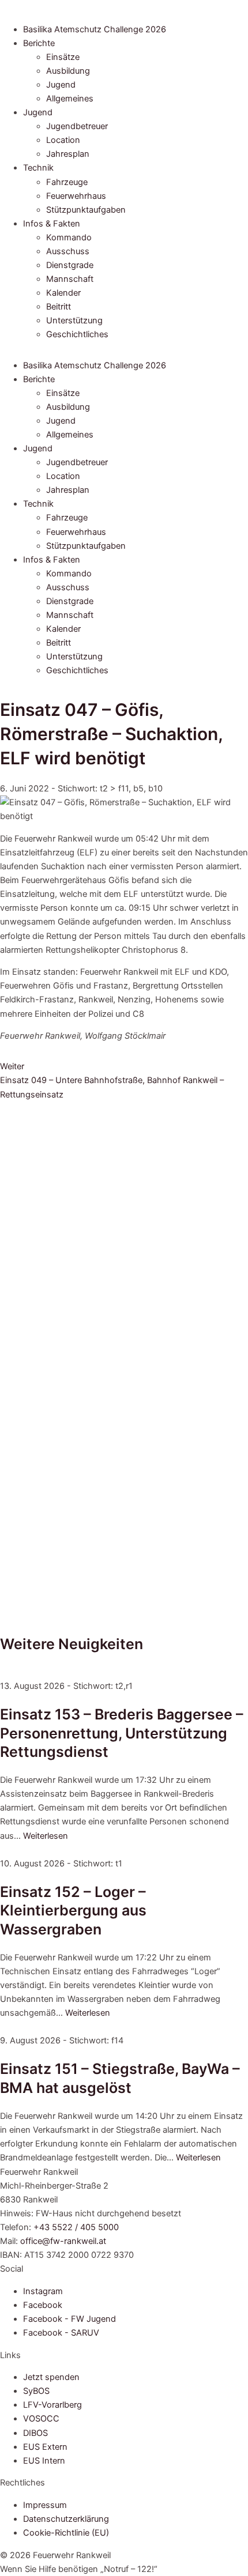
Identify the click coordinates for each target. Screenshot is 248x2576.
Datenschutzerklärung (66, 2519)
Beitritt (59, 307)
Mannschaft (70, 279)
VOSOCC (41, 2419)
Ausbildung (68, 71)
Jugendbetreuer (77, 126)
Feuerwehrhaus (76, 196)
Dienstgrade (70, 265)
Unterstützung (74, 320)
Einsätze (63, 57)
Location (63, 140)
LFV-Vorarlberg (52, 2405)
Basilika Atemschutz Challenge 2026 (95, 29)
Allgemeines (70, 99)
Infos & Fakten (52, 224)
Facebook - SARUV (61, 2333)
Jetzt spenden (51, 2377)
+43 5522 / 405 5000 (76, 2227)
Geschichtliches (77, 334)
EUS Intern (44, 2461)
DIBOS (35, 2433)
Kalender (63, 293)
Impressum (45, 2505)
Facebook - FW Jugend (69, 2319)
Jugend (61, 85)
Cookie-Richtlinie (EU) (66, 2533)
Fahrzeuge (67, 182)
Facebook (43, 2305)
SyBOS (36, 2391)
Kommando (69, 237)
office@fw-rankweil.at (63, 2241)
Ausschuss (68, 251)
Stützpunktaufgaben (86, 210)
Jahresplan (68, 154)
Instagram (43, 2291)
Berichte (39, 43)
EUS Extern (45, 2447)
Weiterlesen (46, 1836)
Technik (38, 168)
